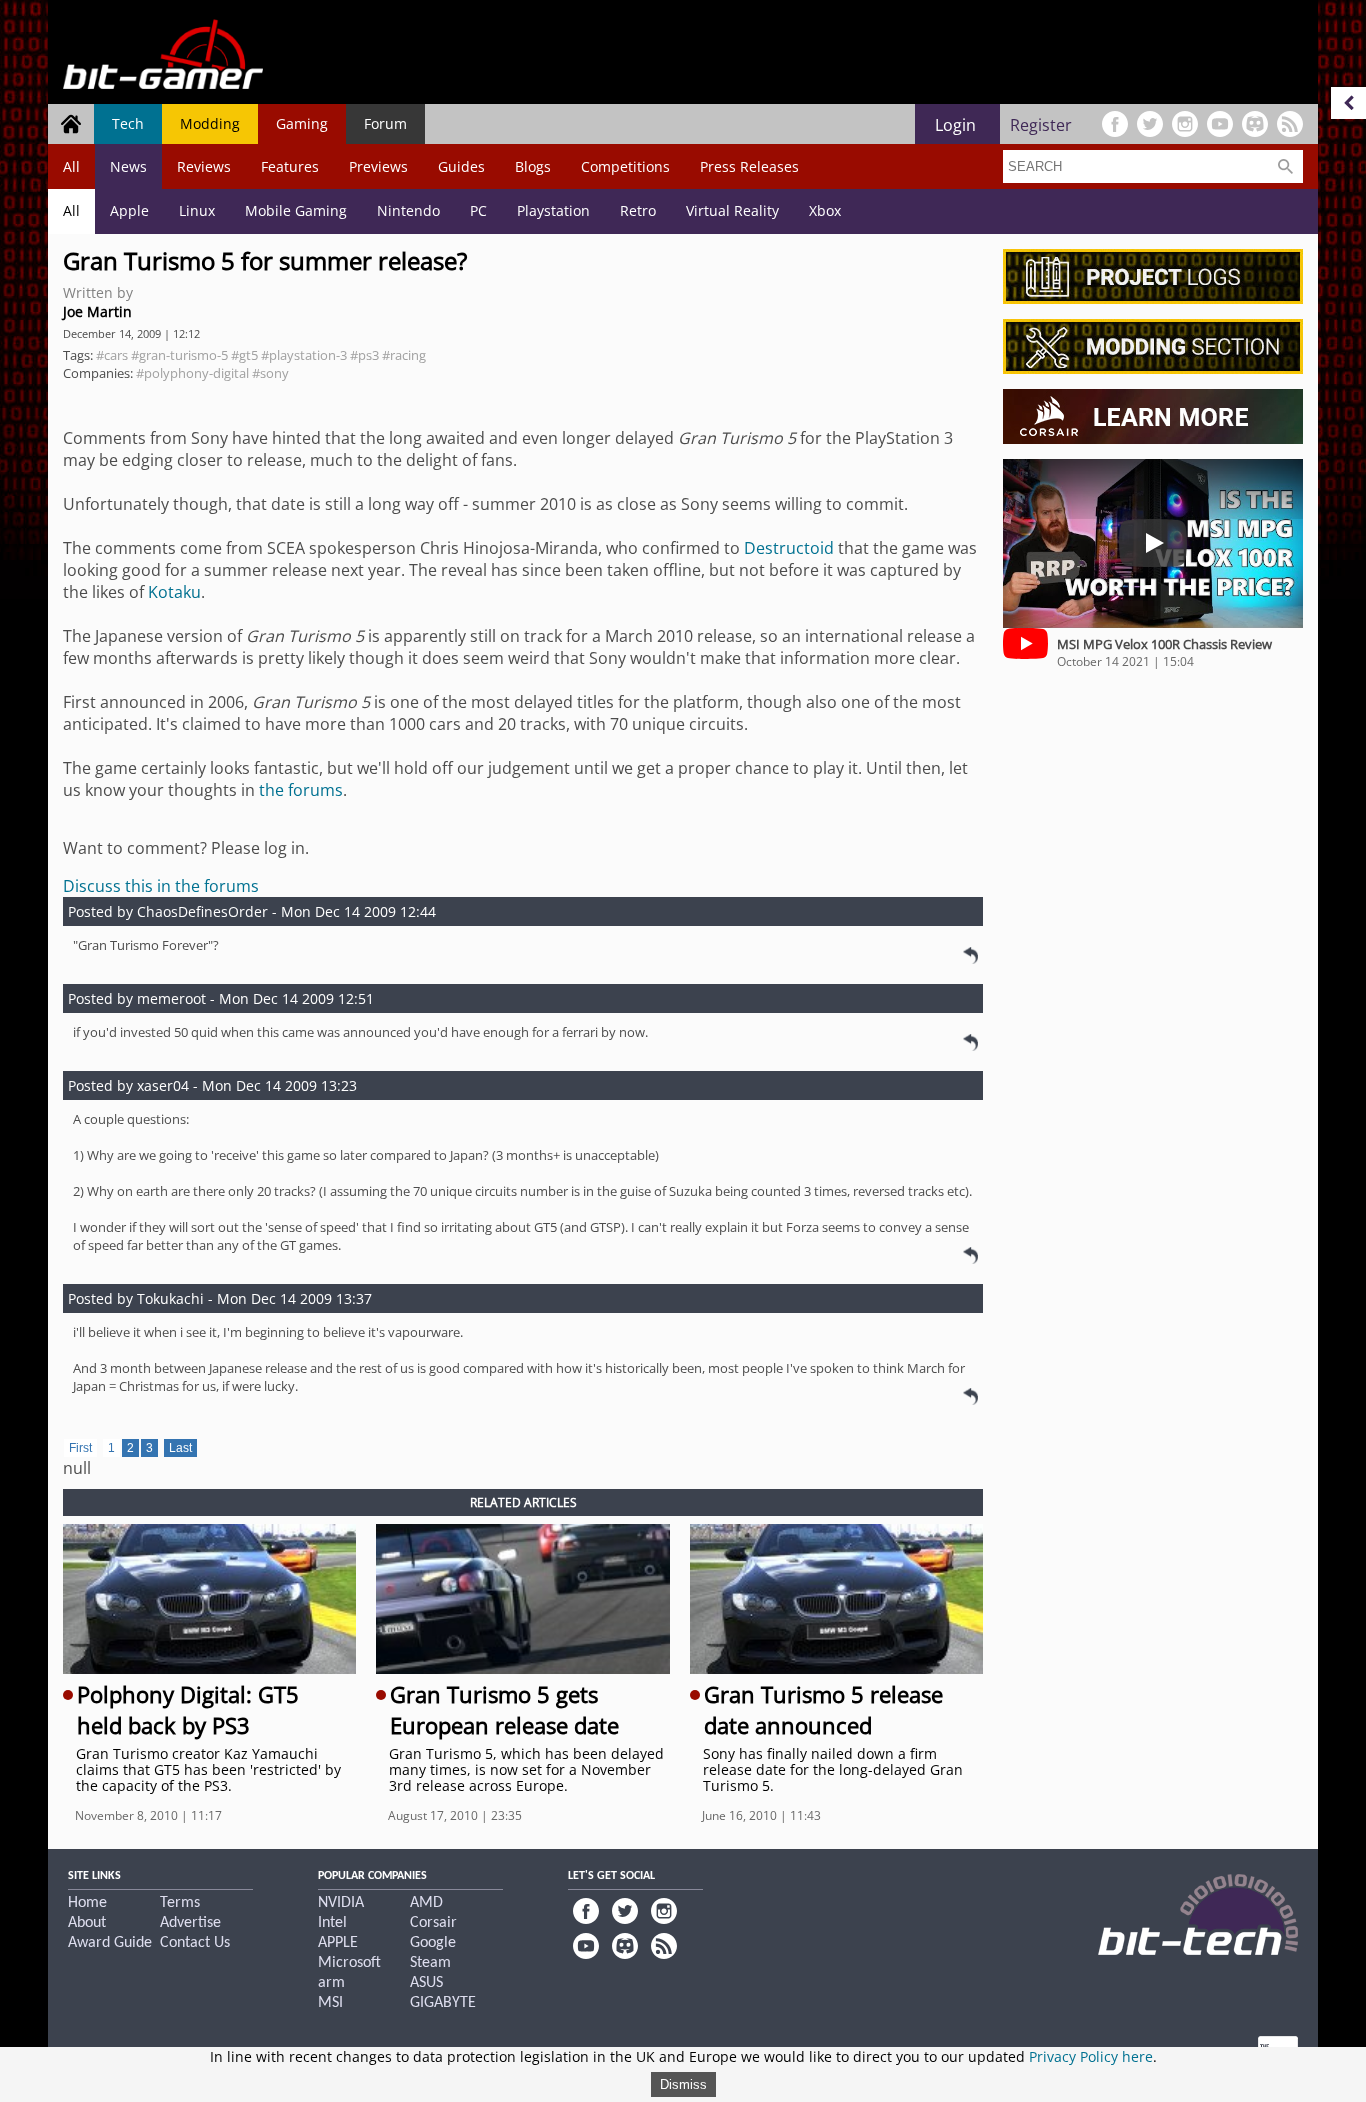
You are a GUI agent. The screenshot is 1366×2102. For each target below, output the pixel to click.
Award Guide (110, 1943)
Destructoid (789, 548)
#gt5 (244, 355)
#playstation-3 (304, 355)
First (80, 1448)
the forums (301, 790)
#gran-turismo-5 (179, 355)
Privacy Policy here (1091, 2056)
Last (180, 1448)
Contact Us (195, 1943)
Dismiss (683, 2084)
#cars (112, 355)
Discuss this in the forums (161, 886)
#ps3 (364, 355)
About (87, 1923)
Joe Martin (97, 311)
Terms (180, 1903)
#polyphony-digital (192, 373)
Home (87, 1903)
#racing (404, 355)
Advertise (190, 1923)
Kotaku (174, 592)
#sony (270, 373)
